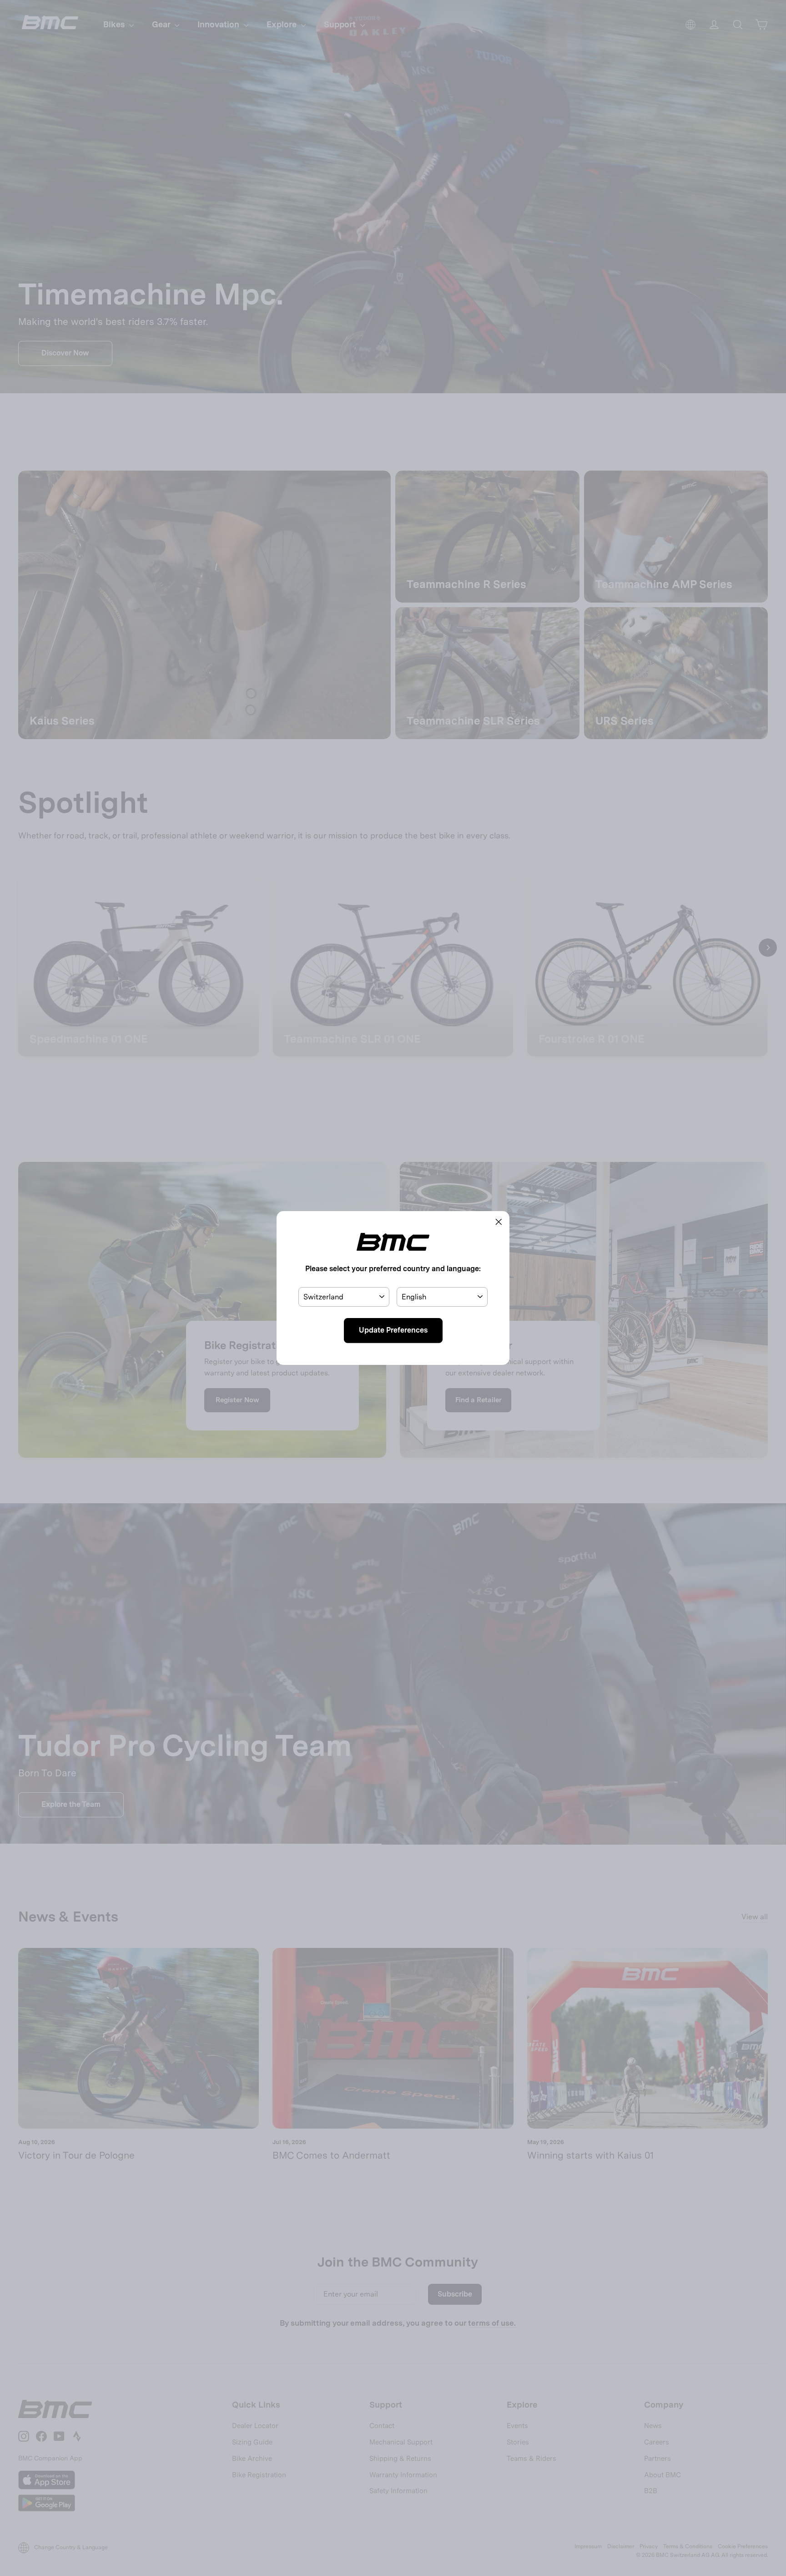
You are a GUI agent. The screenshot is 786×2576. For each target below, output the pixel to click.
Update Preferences (393, 1330)
